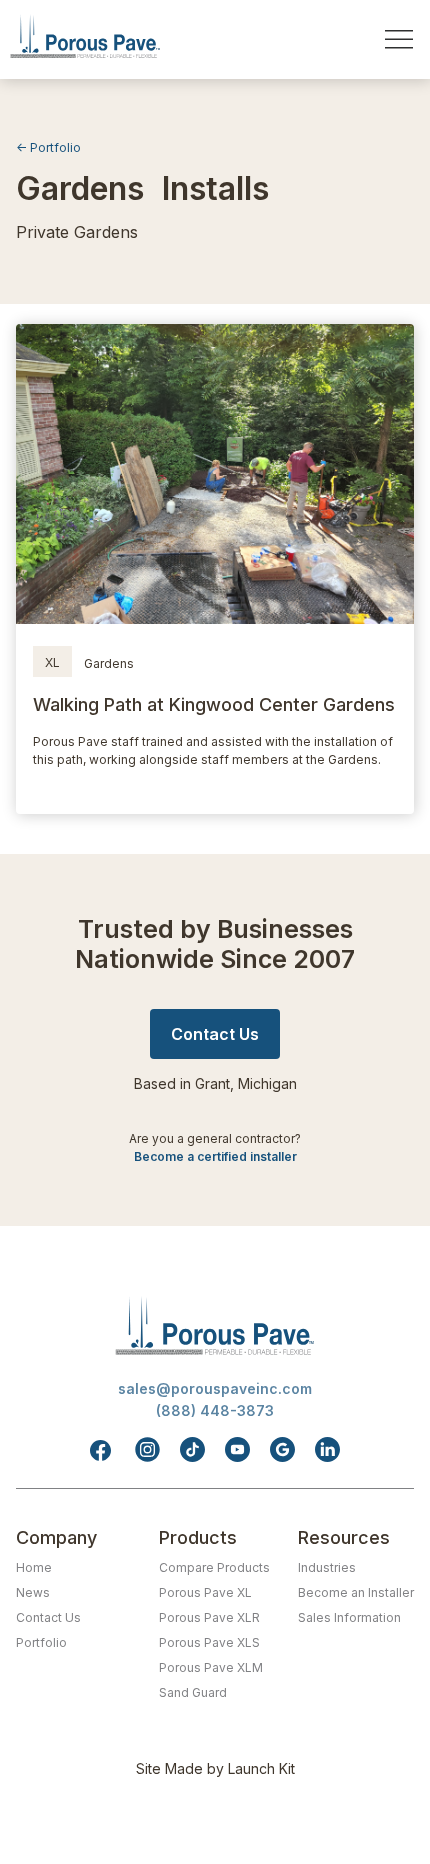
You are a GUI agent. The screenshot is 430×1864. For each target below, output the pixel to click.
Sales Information (349, 1617)
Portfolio (41, 1642)
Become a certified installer (215, 1156)
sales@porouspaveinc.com (215, 1388)
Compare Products (214, 1567)
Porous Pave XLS (209, 1642)
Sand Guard (193, 1692)
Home (34, 1567)
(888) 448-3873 (215, 1410)
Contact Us (48, 1617)
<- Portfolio (48, 147)
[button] (399, 39)
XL (52, 662)
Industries (327, 1567)
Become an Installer (356, 1592)
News (33, 1592)
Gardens (109, 663)
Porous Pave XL (205, 1592)
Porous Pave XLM (211, 1667)
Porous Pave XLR (209, 1617)
